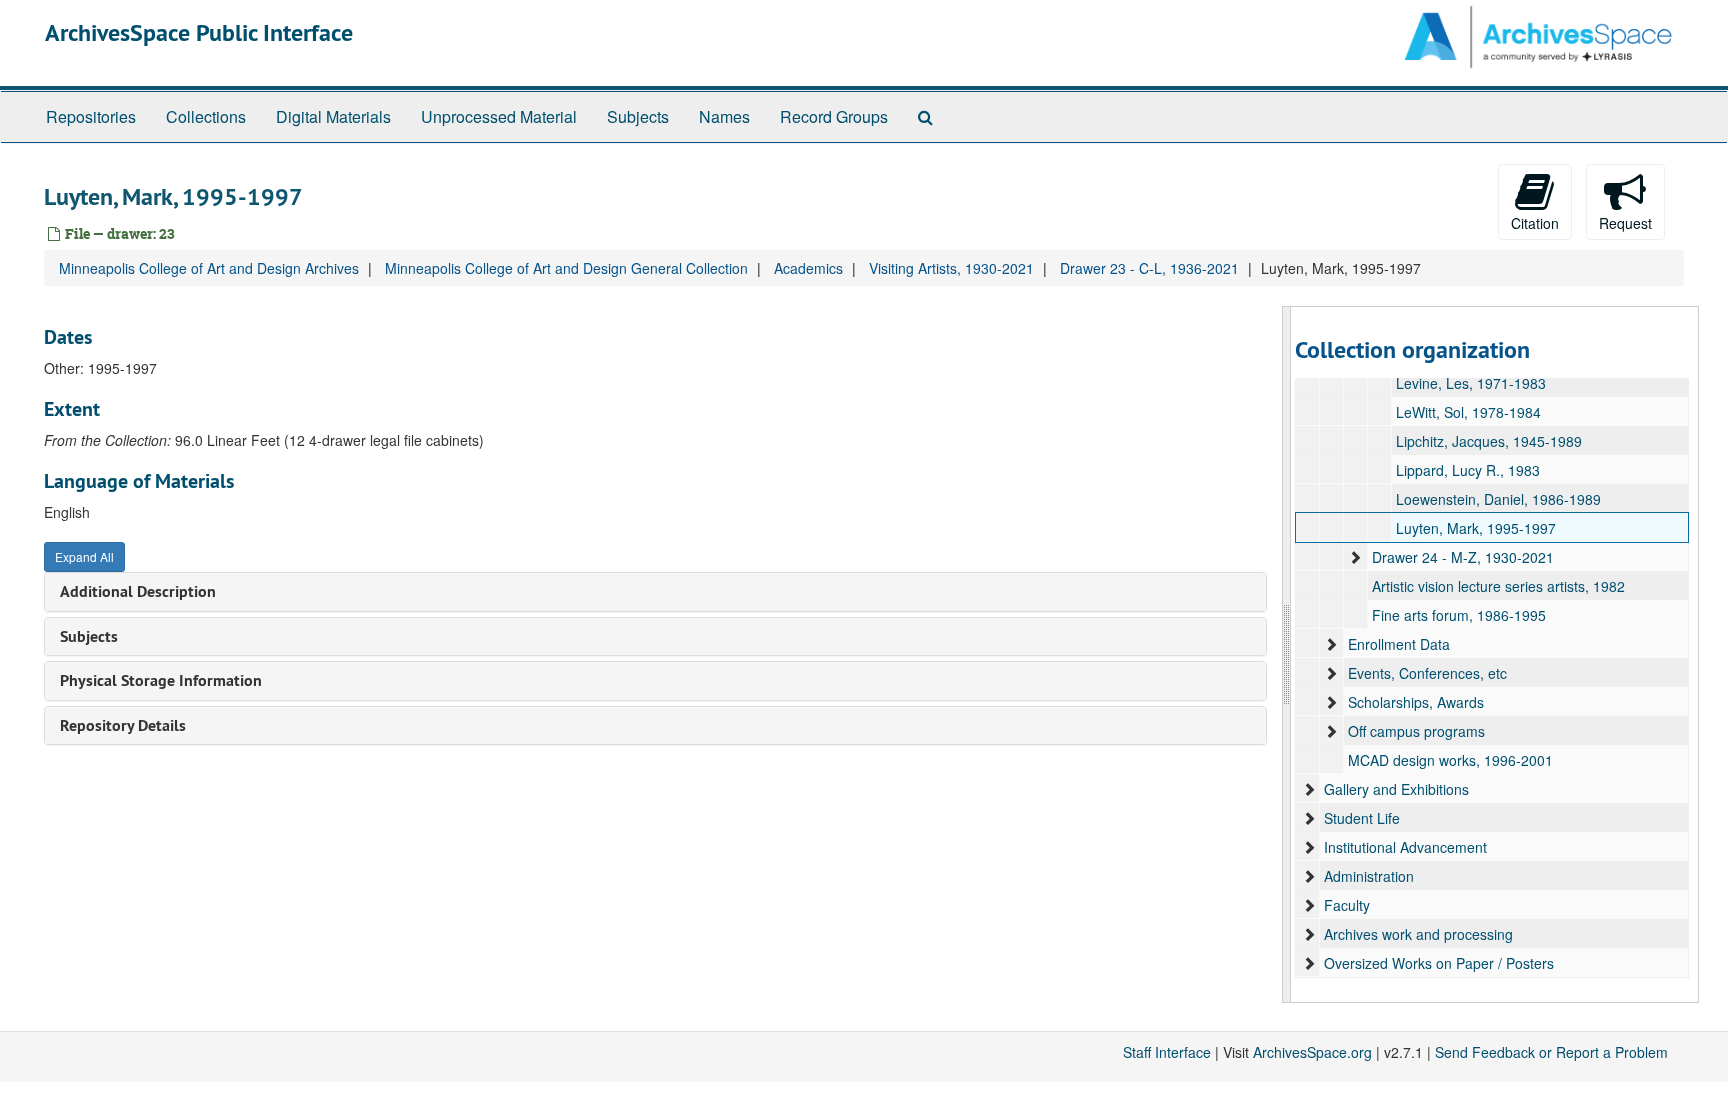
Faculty (1347, 905)
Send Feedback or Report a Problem (1551, 1052)
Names (724, 116)
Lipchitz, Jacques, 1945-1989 (1489, 441)
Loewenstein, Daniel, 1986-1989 (1498, 499)
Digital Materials (333, 116)
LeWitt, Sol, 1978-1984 (1468, 412)
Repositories (91, 116)
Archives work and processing (1418, 934)
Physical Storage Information (161, 680)
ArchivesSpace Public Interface (199, 32)
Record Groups (834, 116)
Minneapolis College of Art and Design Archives (209, 268)
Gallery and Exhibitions (1396, 789)
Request (1625, 223)
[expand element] (1355, 557)
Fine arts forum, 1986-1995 (1459, 615)
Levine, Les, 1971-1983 (1471, 383)
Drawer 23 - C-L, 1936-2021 (1149, 268)
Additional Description (138, 591)
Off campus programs (1416, 731)
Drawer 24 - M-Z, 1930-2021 (1463, 557)
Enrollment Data (1399, 644)
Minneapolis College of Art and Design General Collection (566, 268)
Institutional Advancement (1405, 847)
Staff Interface (1167, 1052)
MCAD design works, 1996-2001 (1450, 760)
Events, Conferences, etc (1427, 673)
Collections (206, 116)
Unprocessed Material (499, 116)
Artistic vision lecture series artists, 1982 (1498, 586)
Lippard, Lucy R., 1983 (1468, 470)
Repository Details (123, 725)
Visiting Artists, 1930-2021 (951, 268)
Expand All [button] (84, 556)
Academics (808, 268)
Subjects (638, 116)
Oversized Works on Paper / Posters (1439, 963)
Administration (1369, 876)
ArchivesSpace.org (1312, 1052)
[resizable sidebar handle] (1287, 654)
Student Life (1362, 818)
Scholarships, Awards (1416, 702)
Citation (1535, 223)
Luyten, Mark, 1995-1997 (1476, 528)
